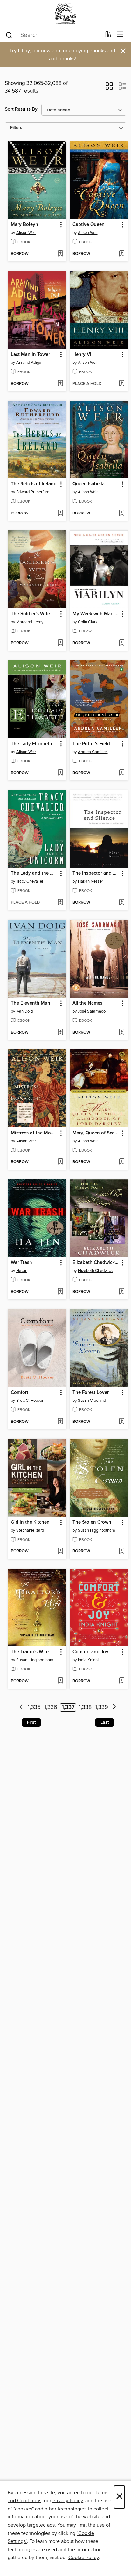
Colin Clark (88, 622)
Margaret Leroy (30, 622)
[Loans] (107, 36)
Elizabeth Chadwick (95, 1271)
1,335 (34, 1707)
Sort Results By (21, 109)
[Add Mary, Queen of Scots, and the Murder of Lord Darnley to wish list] (122, 1162)
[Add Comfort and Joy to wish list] (122, 1681)
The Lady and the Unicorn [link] (34, 873)
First (31, 1722)
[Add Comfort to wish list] (60, 1422)
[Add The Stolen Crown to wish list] (122, 1551)
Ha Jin (22, 1271)
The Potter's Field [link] (91, 744)
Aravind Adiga (29, 363)
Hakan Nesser (90, 881)
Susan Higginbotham (97, 1530)
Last (105, 1722)
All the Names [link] (87, 1003)
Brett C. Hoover (30, 1401)
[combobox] (52, 35)
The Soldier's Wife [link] (30, 614)
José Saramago (92, 1011)
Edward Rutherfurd (33, 492)
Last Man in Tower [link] (30, 355)
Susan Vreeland (92, 1401)
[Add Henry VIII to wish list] (122, 384)
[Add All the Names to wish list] (122, 1033)
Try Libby (20, 51)
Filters (16, 128)
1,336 (51, 1707)
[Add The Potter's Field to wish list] (122, 773)
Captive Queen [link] (89, 225)
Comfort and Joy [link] (90, 1652)
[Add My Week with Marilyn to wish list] (122, 643)
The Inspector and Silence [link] (96, 873)
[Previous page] (21, 1708)
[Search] (9, 35)
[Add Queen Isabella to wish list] (122, 513)
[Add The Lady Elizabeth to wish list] (60, 773)
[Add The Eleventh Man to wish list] (60, 1033)
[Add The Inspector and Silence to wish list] (122, 903)
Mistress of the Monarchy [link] (34, 1133)
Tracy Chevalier (30, 881)
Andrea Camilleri (93, 752)
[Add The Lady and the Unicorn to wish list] (60, 903)
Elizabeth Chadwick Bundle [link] (96, 1263)
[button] (109, 88)
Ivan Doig (24, 1011)
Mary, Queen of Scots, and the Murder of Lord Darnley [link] (96, 1133)
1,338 (85, 1707)
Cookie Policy (83, 2558)
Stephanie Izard (30, 1530)
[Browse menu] (120, 35)
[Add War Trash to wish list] (60, 1292)
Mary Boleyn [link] (24, 225)
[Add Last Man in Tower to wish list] (60, 384)
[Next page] (114, 1708)
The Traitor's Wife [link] (30, 1652)
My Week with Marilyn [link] (96, 614)
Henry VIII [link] (83, 355)
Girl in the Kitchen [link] (30, 1522)
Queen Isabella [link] (89, 484)
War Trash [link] (21, 1263)
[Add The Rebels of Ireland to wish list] (60, 513)
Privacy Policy (68, 2501)
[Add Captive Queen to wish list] (122, 254)
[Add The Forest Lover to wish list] (122, 1422)
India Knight (88, 1660)
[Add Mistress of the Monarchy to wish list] (60, 1162)
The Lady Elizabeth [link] (31, 744)
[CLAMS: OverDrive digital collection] (65, 14)
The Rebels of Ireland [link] (34, 484)
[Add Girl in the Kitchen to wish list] (60, 1551)
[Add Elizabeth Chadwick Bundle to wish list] (122, 1292)
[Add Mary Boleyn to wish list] (60, 254)
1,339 (102, 1707)
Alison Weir (26, 233)
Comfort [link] (20, 1393)
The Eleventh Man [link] (31, 1003)
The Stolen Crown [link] (92, 1522)
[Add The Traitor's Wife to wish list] (60, 1681)
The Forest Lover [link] (91, 1393)
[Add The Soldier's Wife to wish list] (60, 643)
